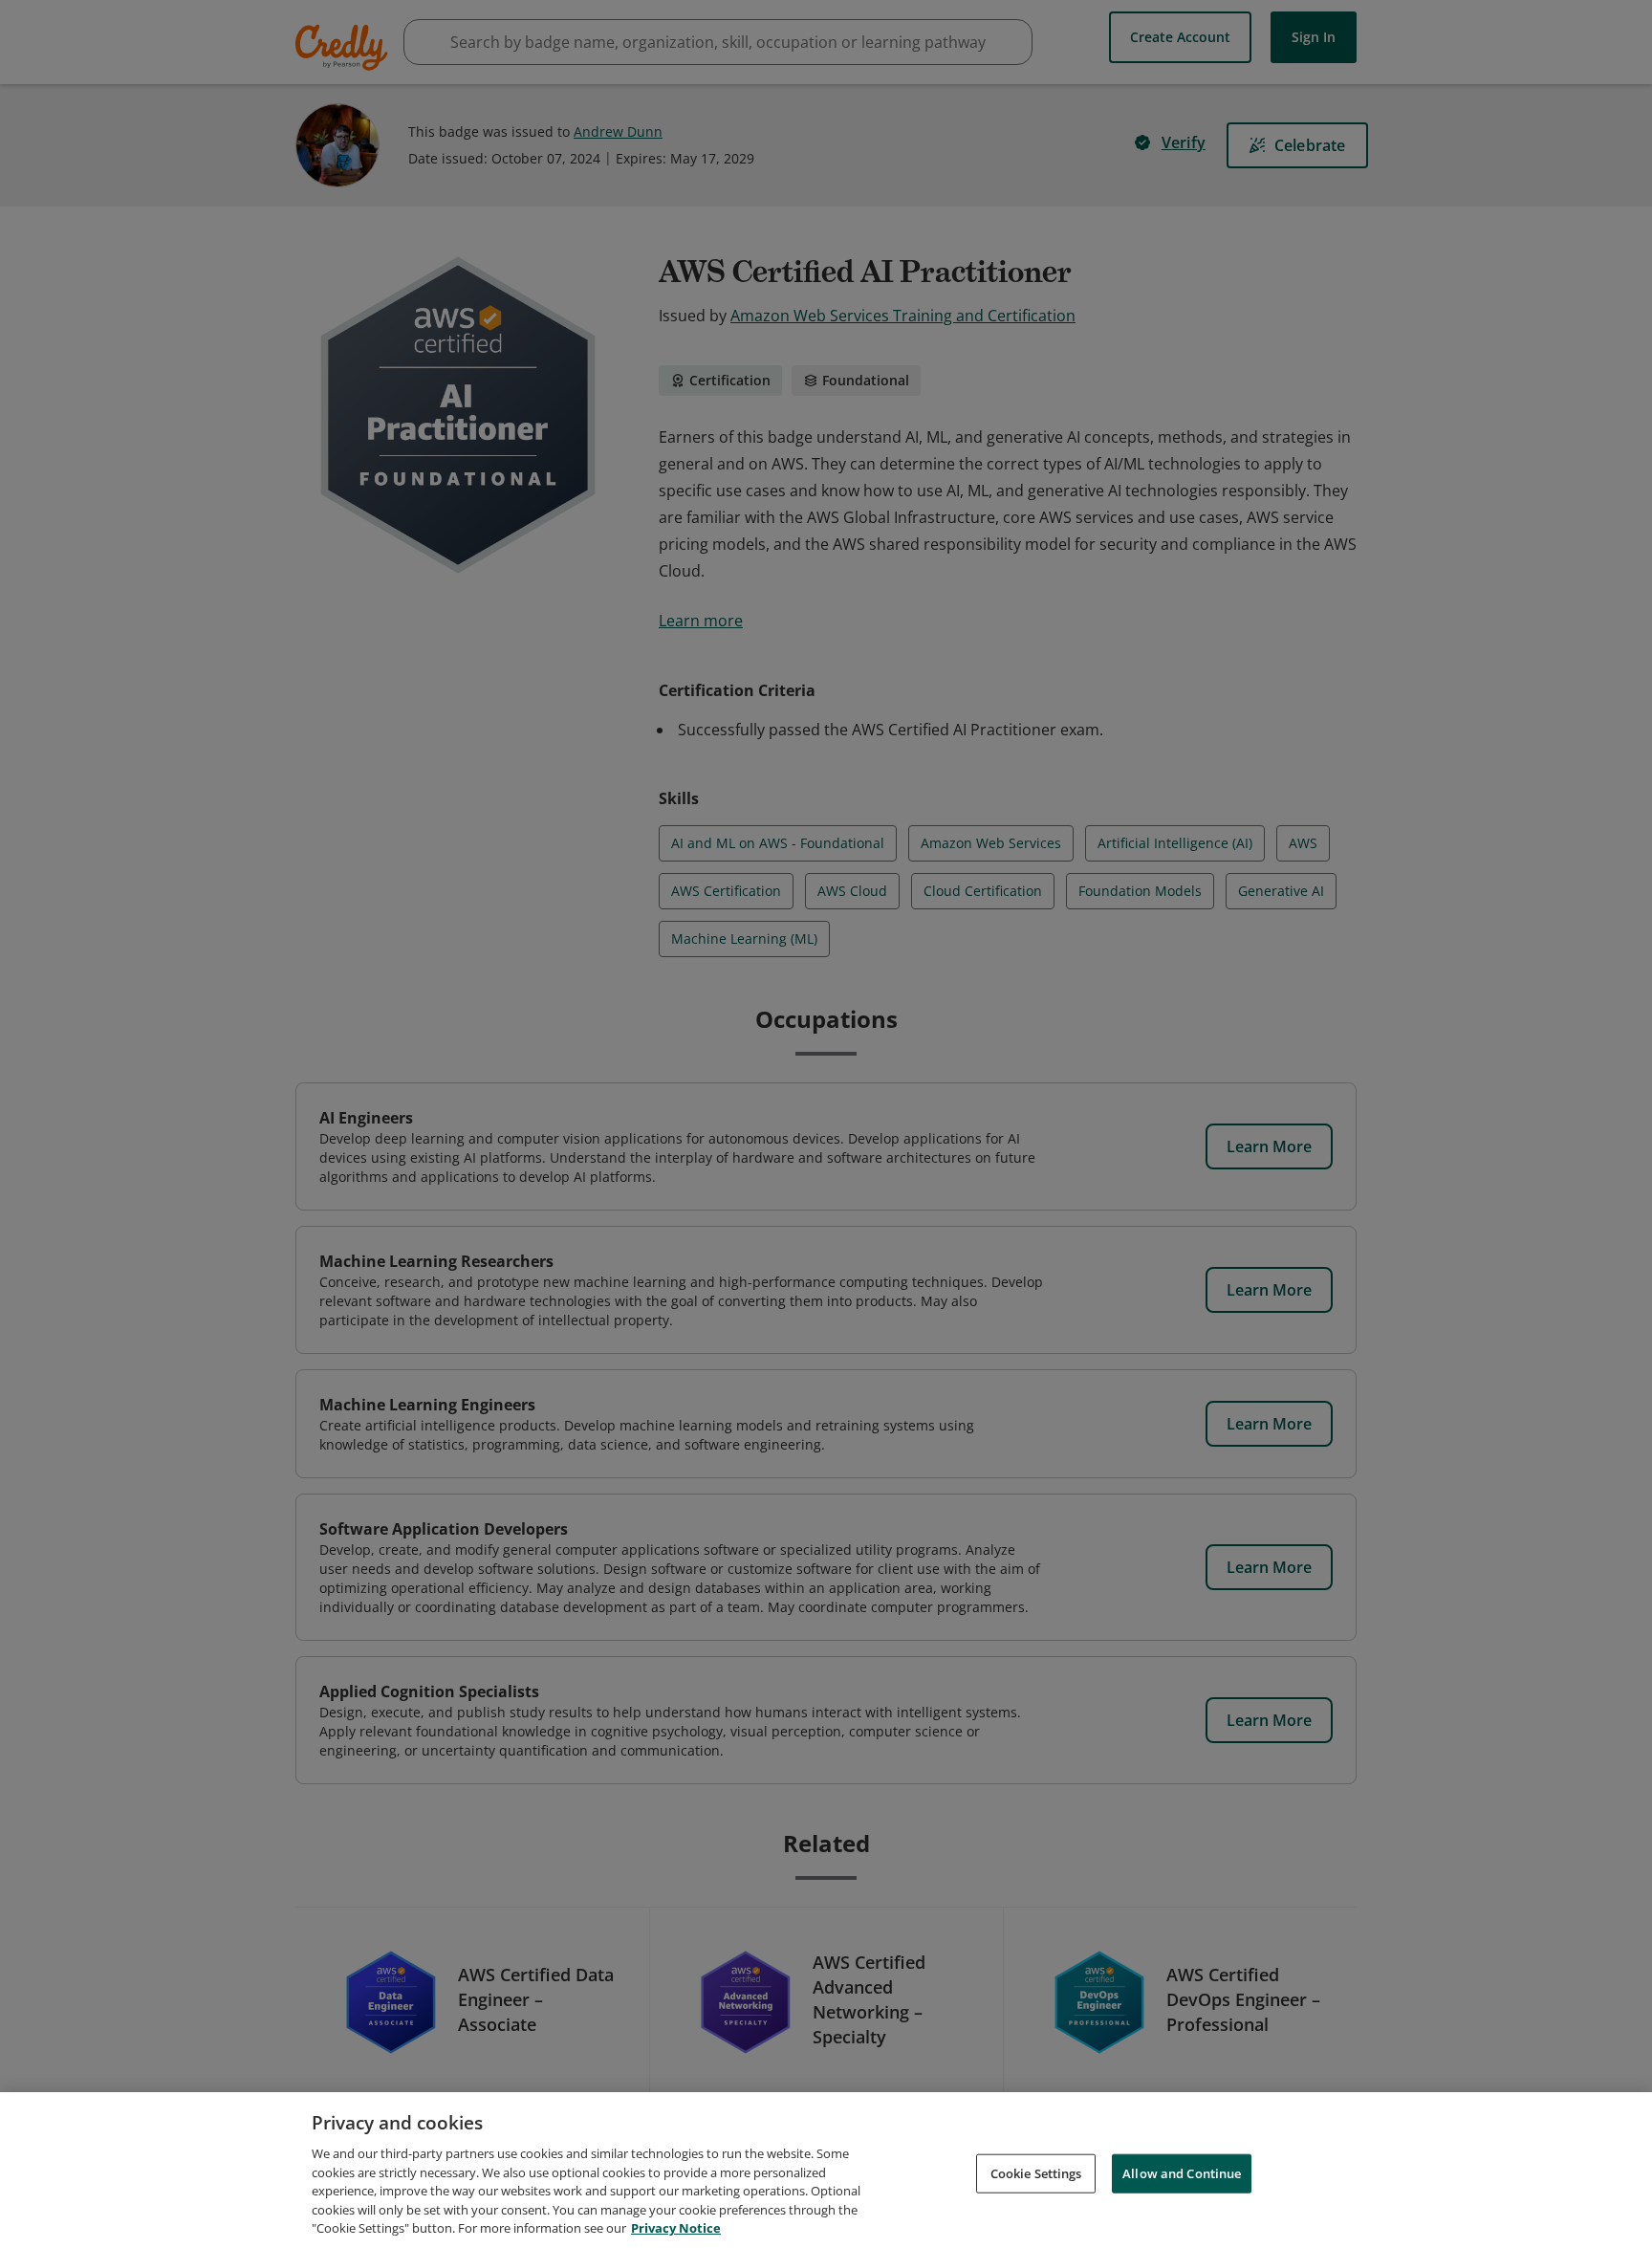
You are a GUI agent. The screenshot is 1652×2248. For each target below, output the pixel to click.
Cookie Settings (1036, 2172)
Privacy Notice (676, 2228)
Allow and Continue (1182, 2172)
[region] (826, 2170)
